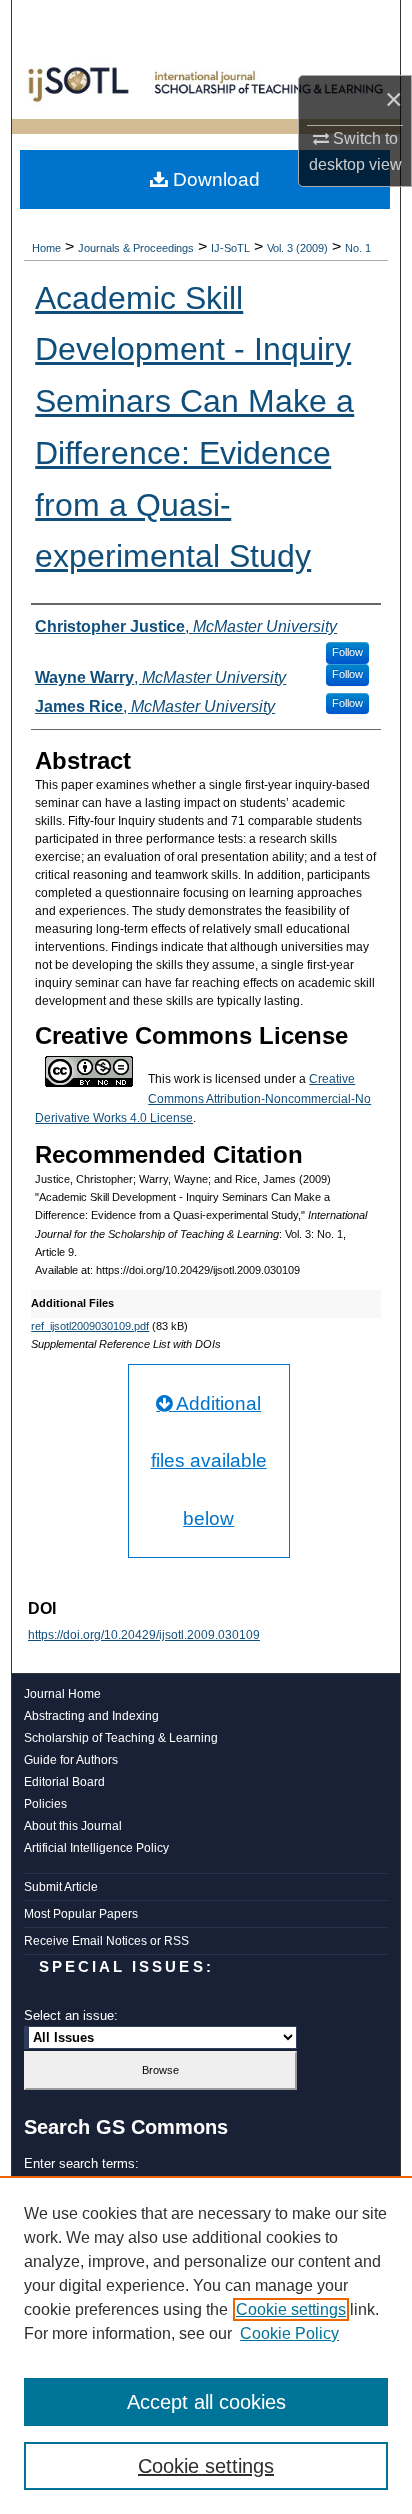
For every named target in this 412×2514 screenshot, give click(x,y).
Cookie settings (291, 2309)
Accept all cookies (206, 2402)
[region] (206, 2345)
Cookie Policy (289, 2333)
